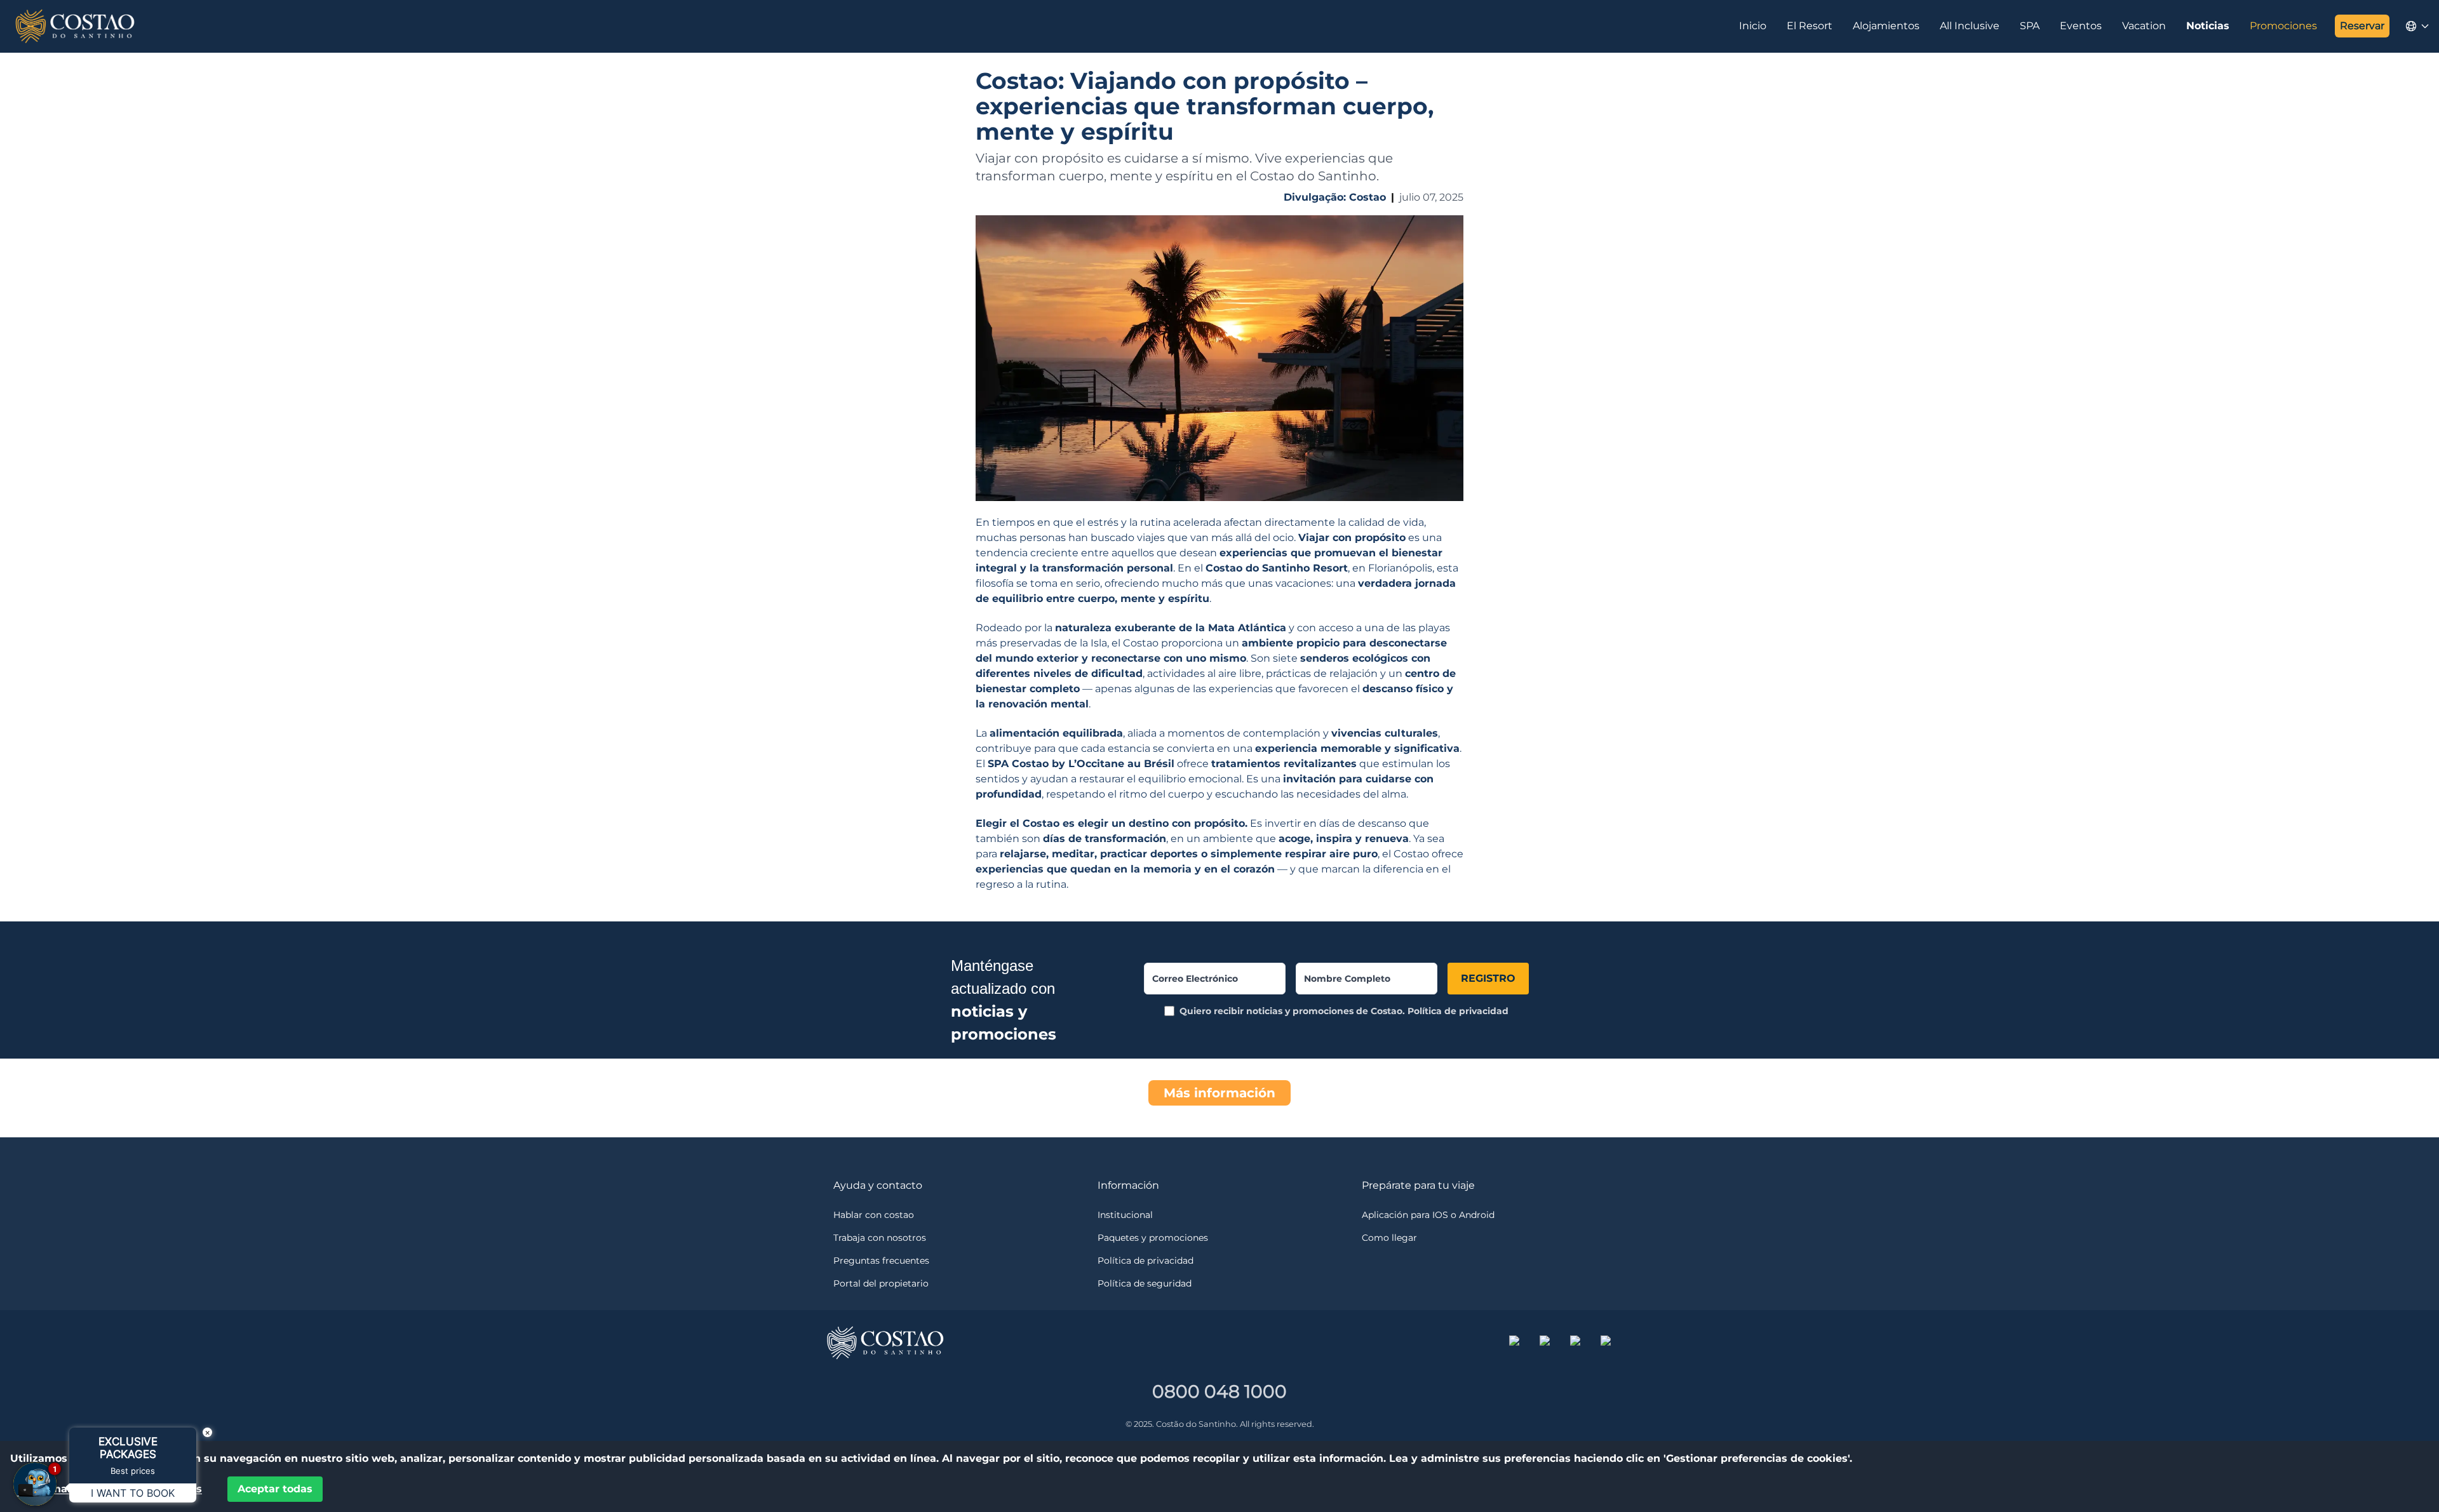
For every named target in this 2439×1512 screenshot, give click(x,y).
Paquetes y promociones (1153, 1238)
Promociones (2283, 26)
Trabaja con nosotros (880, 1238)
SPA (2030, 26)
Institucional (1125, 1215)
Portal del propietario (881, 1283)
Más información (1219, 1093)
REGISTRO (1488, 978)
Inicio (1753, 26)
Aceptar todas (275, 1489)
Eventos (2081, 26)
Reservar (2362, 26)
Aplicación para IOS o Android (1428, 1215)
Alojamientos (1886, 26)
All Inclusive (1970, 26)
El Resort (1810, 26)
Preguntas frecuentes (881, 1261)
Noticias (2208, 26)
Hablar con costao (874, 1215)
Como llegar (1389, 1238)
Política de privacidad (1458, 1011)
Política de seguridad (1145, 1283)
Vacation (2144, 26)
